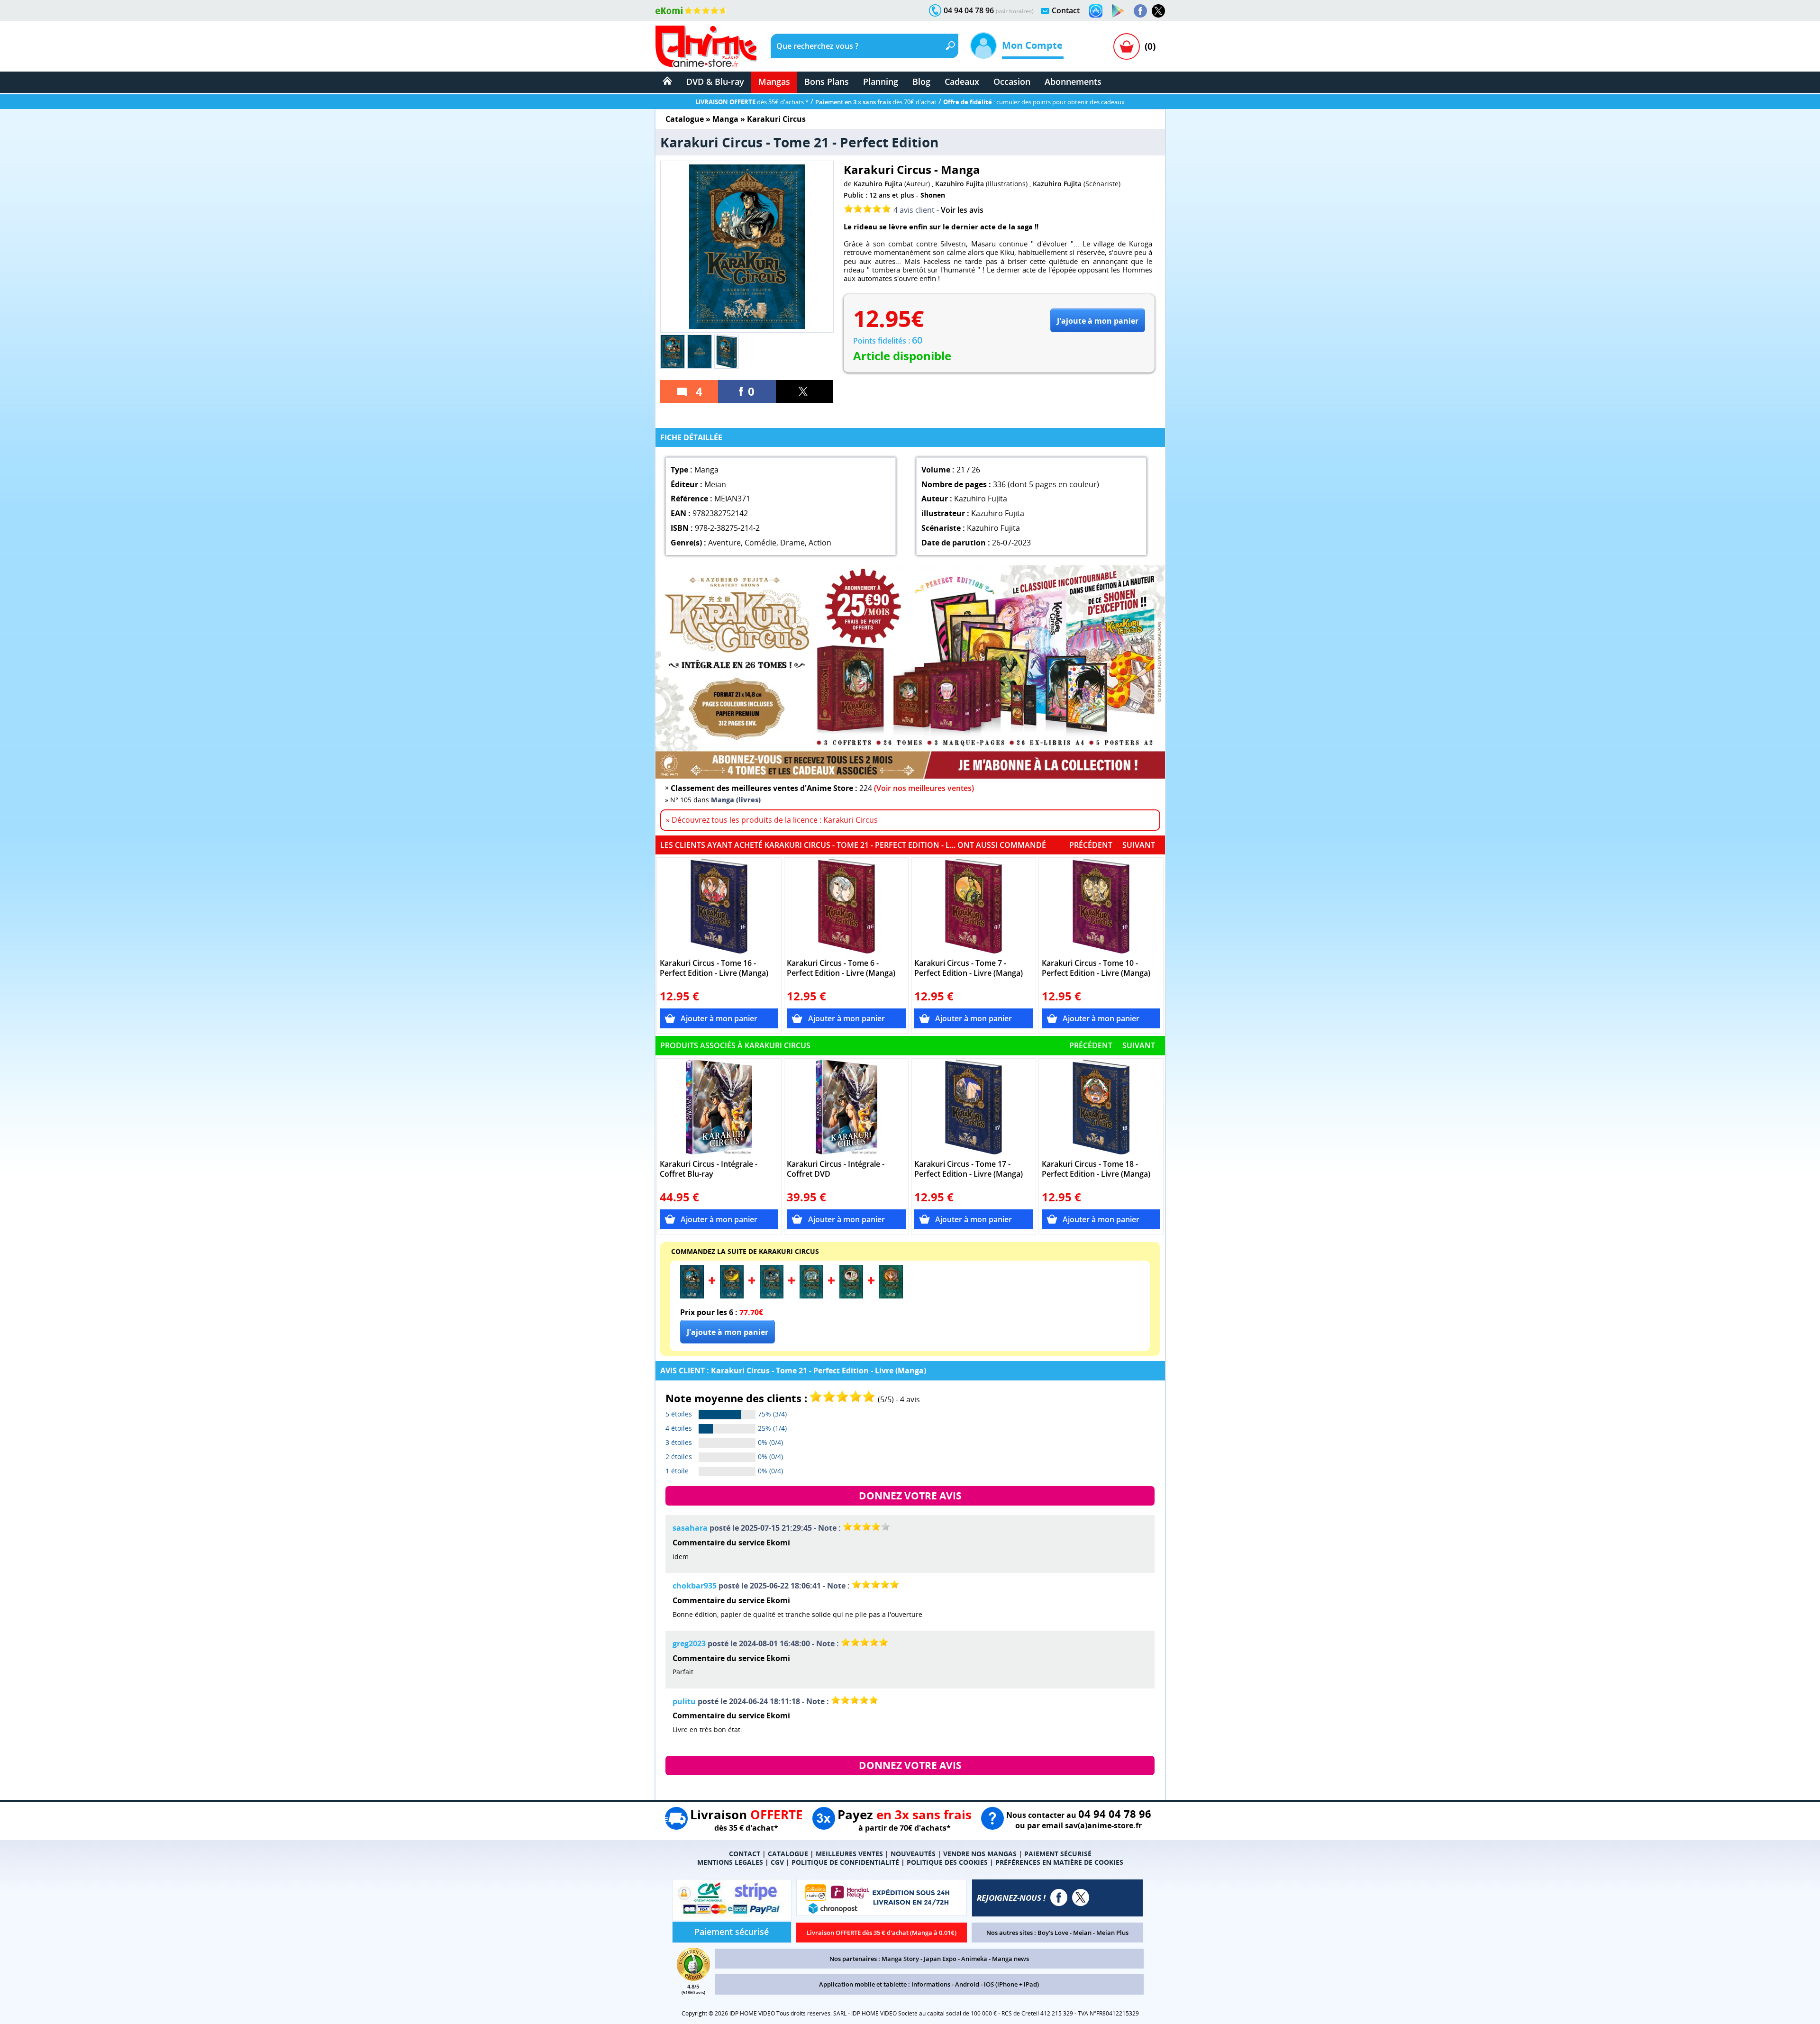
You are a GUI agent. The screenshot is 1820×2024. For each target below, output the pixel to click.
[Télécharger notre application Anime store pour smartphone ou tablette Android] (1118, 11)
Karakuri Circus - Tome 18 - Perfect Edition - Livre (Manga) (1096, 1169)
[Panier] (1127, 46)
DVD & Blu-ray (715, 82)
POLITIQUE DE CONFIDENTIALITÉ (845, 1862)
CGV (777, 1862)
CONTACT (745, 1854)
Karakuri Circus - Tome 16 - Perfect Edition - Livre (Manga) (714, 968)
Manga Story (900, 1959)
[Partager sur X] (805, 391)
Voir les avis (962, 210)
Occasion (1012, 82)
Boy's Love (1053, 1933)
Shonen (933, 195)
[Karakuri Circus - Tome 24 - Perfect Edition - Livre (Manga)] (811, 1296)
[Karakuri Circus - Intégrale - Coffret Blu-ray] (719, 1107)
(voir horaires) (1015, 11)
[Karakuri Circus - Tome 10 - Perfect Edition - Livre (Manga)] (1101, 906)
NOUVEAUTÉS (913, 1854)
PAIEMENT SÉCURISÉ (1058, 1854)
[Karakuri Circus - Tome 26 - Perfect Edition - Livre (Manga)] (891, 1296)
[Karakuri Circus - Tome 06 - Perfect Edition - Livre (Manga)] (846, 906)
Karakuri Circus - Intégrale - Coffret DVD (836, 1169)
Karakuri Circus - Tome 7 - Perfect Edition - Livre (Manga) (969, 968)
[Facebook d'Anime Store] (1059, 1897)
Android (967, 1984)
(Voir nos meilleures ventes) (924, 788)
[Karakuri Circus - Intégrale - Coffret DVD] (846, 1107)
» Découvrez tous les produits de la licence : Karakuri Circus (772, 820)
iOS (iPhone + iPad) (1011, 1984)
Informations (931, 1984)
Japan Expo (940, 1959)
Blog (921, 82)
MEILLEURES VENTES (849, 1854)
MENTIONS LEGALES (730, 1862)
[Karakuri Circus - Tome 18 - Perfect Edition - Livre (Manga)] (1101, 1107)
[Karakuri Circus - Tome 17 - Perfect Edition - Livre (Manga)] (974, 1107)
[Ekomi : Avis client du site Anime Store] (693, 1978)
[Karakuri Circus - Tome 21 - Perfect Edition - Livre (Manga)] (692, 1296)
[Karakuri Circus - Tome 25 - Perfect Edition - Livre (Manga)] (851, 1296)
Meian (1082, 1933)
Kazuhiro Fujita (878, 184)
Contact (1066, 10)
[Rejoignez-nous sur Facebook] (1140, 11)
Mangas (774, 82)
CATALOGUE (788, 1854)
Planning (881, 82)
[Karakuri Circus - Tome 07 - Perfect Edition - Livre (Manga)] (974, 906)
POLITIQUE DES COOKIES (947, 1862)
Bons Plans (827, 82)
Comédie (760, 543)
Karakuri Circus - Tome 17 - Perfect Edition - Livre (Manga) (969, 1169)
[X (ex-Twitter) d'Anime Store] (1081, 1897)
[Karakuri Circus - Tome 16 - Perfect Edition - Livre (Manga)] (719, 906)
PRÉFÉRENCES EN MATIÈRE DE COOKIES (1059, 1862)
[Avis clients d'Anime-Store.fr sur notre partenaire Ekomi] (691, 10)
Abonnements (1073, 82)
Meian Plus (1112, 1933)
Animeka (974, 1959)
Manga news (1010, 1959)
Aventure (724, 543)
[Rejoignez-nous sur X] (1158, 11)
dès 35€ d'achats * (752, 102)
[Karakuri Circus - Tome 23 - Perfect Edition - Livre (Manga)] (772, 1296)
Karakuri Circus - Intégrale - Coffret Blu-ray (709, 1169)
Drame (792, 543)
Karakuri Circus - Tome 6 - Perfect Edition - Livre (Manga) (841, 968)
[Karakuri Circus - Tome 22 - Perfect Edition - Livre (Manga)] (732, 1296)
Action (820, 543)
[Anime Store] (706, 46)
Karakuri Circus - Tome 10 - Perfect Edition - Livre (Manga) (1096, 968)
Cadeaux (962, 82)
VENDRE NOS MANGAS (980, 1854)
